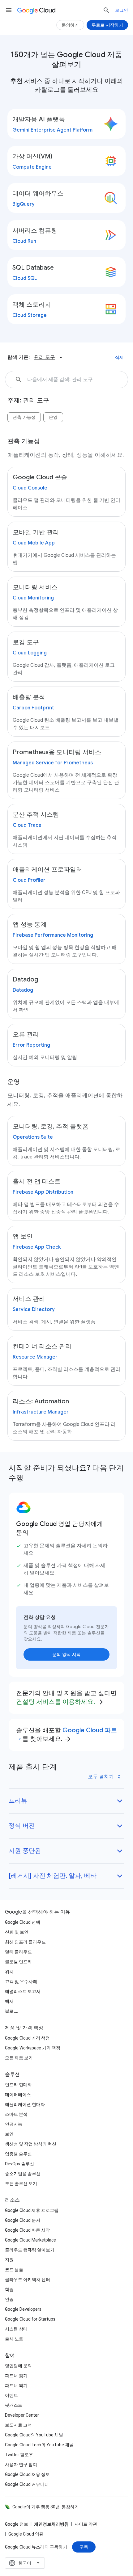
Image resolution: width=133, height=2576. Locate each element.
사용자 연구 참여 (21, 2465)
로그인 (122, 10)
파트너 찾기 (16, 2376)
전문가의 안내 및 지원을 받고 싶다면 (66, 1698)
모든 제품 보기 (19, 2058)
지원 (9, 2260)
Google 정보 (17, 2524)
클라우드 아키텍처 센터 (28, 2280)
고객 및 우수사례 (21, 1981)
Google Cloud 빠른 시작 (27, 2230)
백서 (9, 2001)
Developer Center (22, 2415)
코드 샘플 (14, 2270)
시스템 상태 (16, 2329)
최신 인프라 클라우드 (25, 1942)
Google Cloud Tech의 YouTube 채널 (39, 2445)
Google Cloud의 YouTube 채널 (34, 2435)
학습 (9, 2289)
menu (9, 10)
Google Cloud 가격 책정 (27, 2038)
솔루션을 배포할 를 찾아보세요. (66, 1735)
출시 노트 (14, 2339)
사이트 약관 (86, 2524)
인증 (9, 2299)
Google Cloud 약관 (26, 2534)
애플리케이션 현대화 (25, 2104)
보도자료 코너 (18, 2425)
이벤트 (11, 2395)
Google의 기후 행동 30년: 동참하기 (46, 2507)
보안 (9, 2134)
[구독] (84, 2547)
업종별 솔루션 (18, 2154)
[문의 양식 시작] (66, 1654)
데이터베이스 (18, 2095)
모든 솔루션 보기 (21, 2183)
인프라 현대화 (18, 2085)
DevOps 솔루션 (19, 2164)
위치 (9, 1972)
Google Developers (23, 2309)
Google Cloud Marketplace (30, 2240)
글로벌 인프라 (18, 1962)
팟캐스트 (14, 2405)
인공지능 (14, 2124)
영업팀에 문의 (18, 2366)
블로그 (11, 2011)
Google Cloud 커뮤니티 (27, 2484)
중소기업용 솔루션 (23, 2174)
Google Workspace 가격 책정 (33, 2048)
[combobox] (25, 2563)
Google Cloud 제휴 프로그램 (32, 2210)
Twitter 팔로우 (19, 2455)
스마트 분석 (16, 2114)
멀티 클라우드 (18, 1952)
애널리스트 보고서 (23, 1991)
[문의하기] (70, 25)
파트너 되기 (16, 2385)
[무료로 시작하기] (107, 25)
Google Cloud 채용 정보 (27, 2474)
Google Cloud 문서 (23, 2220)
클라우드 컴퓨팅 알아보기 (30, 2250)
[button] (124, 380)
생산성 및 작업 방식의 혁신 (31, 2144)
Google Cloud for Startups (30, 2319)
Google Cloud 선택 (23, 1922)
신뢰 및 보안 (17, 1932)
